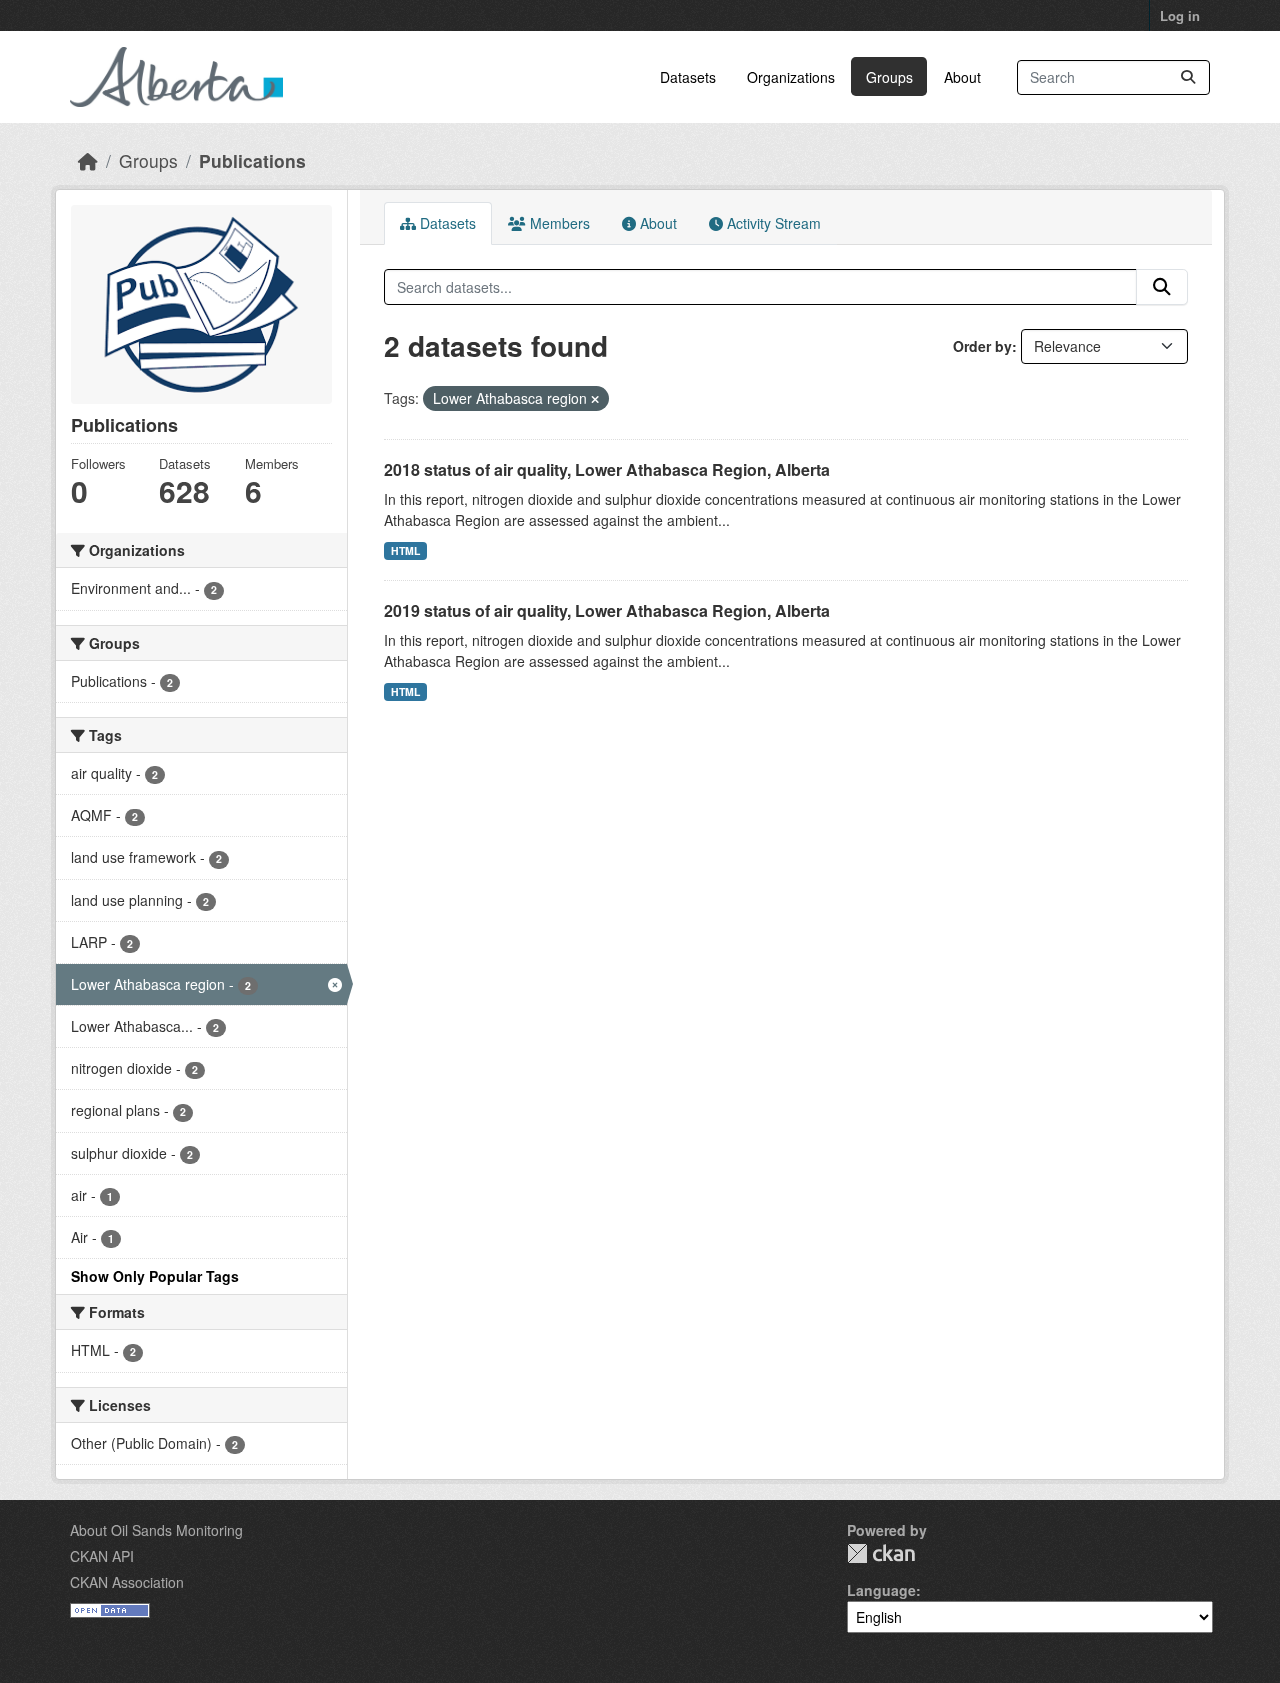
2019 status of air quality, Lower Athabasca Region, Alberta (607, 610)
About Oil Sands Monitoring (156, 1530)
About (962, 77)
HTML (405, 550)
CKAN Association (127, 1582)
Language (881, 1590)
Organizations (791, 77)
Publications (252, 160)
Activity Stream (772, 223)
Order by (982, 346)
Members (558, 223)
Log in (1180, 15)
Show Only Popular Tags (155, 1276)
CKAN (881, 1553)
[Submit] (1188, 77)
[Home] (88, 160)
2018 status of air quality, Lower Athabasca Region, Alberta (607, 469)
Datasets (688, 77)
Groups (889, 77)
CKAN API (102, 1556)
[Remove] (595, 399)
